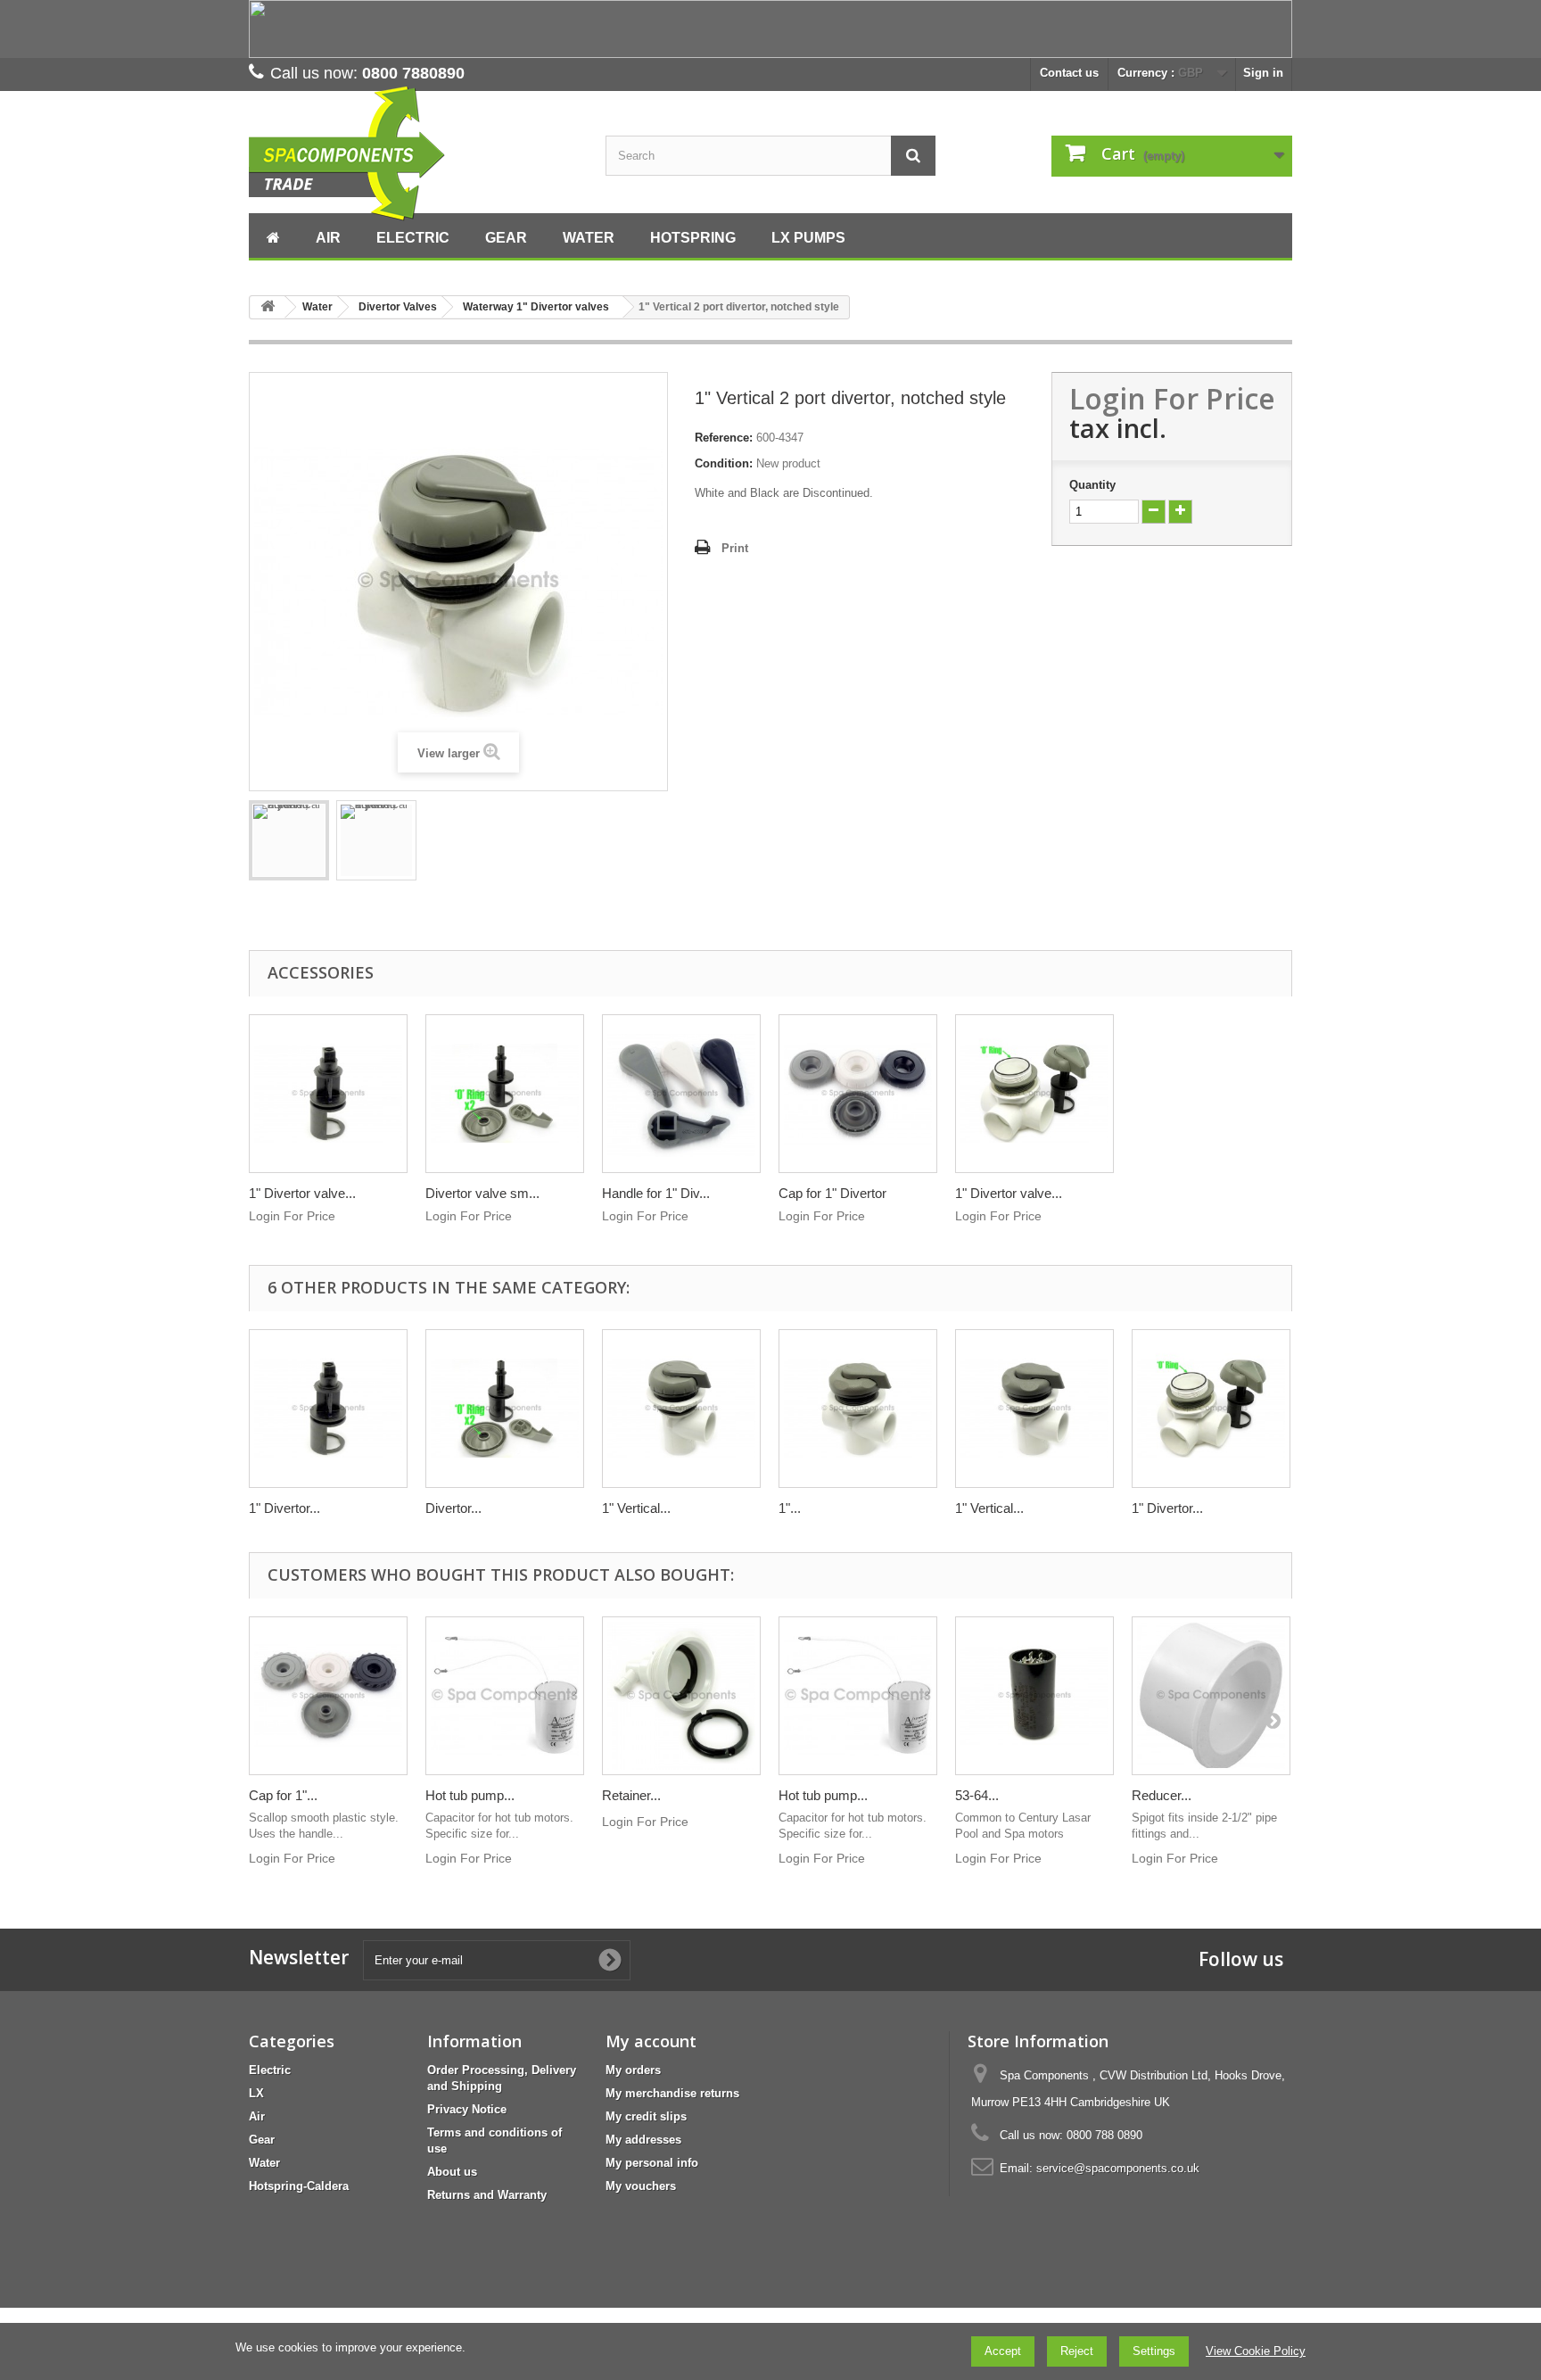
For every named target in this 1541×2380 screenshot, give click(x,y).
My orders (633, 2070)
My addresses (643, 2140)
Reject (1077, 2351)
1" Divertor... (284, 1508)
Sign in (1263, 73)
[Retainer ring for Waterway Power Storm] (681, 1696)
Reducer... (1162, 1795)
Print (735, 548)
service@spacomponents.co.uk (1118, 2168)
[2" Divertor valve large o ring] (1034, 1094)
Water (264, 2163)
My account (651, 2041)
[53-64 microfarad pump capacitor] (1034, 1696)
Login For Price (1172, 398)
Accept (1003, 2351)
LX (256, 2093)
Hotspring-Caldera (299, 2186)
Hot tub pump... (470, 1795)
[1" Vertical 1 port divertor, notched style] (681, 1409)
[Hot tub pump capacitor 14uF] (505, 1696)
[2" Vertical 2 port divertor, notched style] (289, 840)
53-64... (977, 1795)
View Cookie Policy (1256, 2351)
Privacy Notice (467, 2109)
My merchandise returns (672, 2093)
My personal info (652, 2163)
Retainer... (631, 1795)
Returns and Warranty (487, 2195)
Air (257, 2116)
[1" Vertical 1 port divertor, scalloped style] (1034, 1409)
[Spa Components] (414, 154)
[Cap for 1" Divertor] (858, 1094)
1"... (790, 1508)
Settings (1154, 2351)
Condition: (724, 463)
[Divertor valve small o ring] (505, 1094)
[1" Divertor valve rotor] (328, 1094)
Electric (270, 2070)
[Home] (273, 236)
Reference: (724, 438)
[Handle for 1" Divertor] (681, 1094)
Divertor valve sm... (482, 1193)
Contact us (1069, 73)
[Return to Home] (268, 307)
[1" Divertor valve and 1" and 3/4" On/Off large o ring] (1211, 1409)
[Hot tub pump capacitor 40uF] (858, 1696)
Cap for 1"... (283, 1795)
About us (452, 2172)
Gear (262, 2140)
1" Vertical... (636, 1508)
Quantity (1092, 485)
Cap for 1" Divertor (832, 1193)
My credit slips (646, 2116)
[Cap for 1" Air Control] (328, 1696)
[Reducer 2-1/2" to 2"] (1211, 1696)
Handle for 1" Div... (656, 1193)
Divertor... (453, 1508)
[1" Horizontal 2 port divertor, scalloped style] (858, 1409)
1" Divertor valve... (302, 1193)
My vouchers (641, 2186)
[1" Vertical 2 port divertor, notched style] (376, 840)
